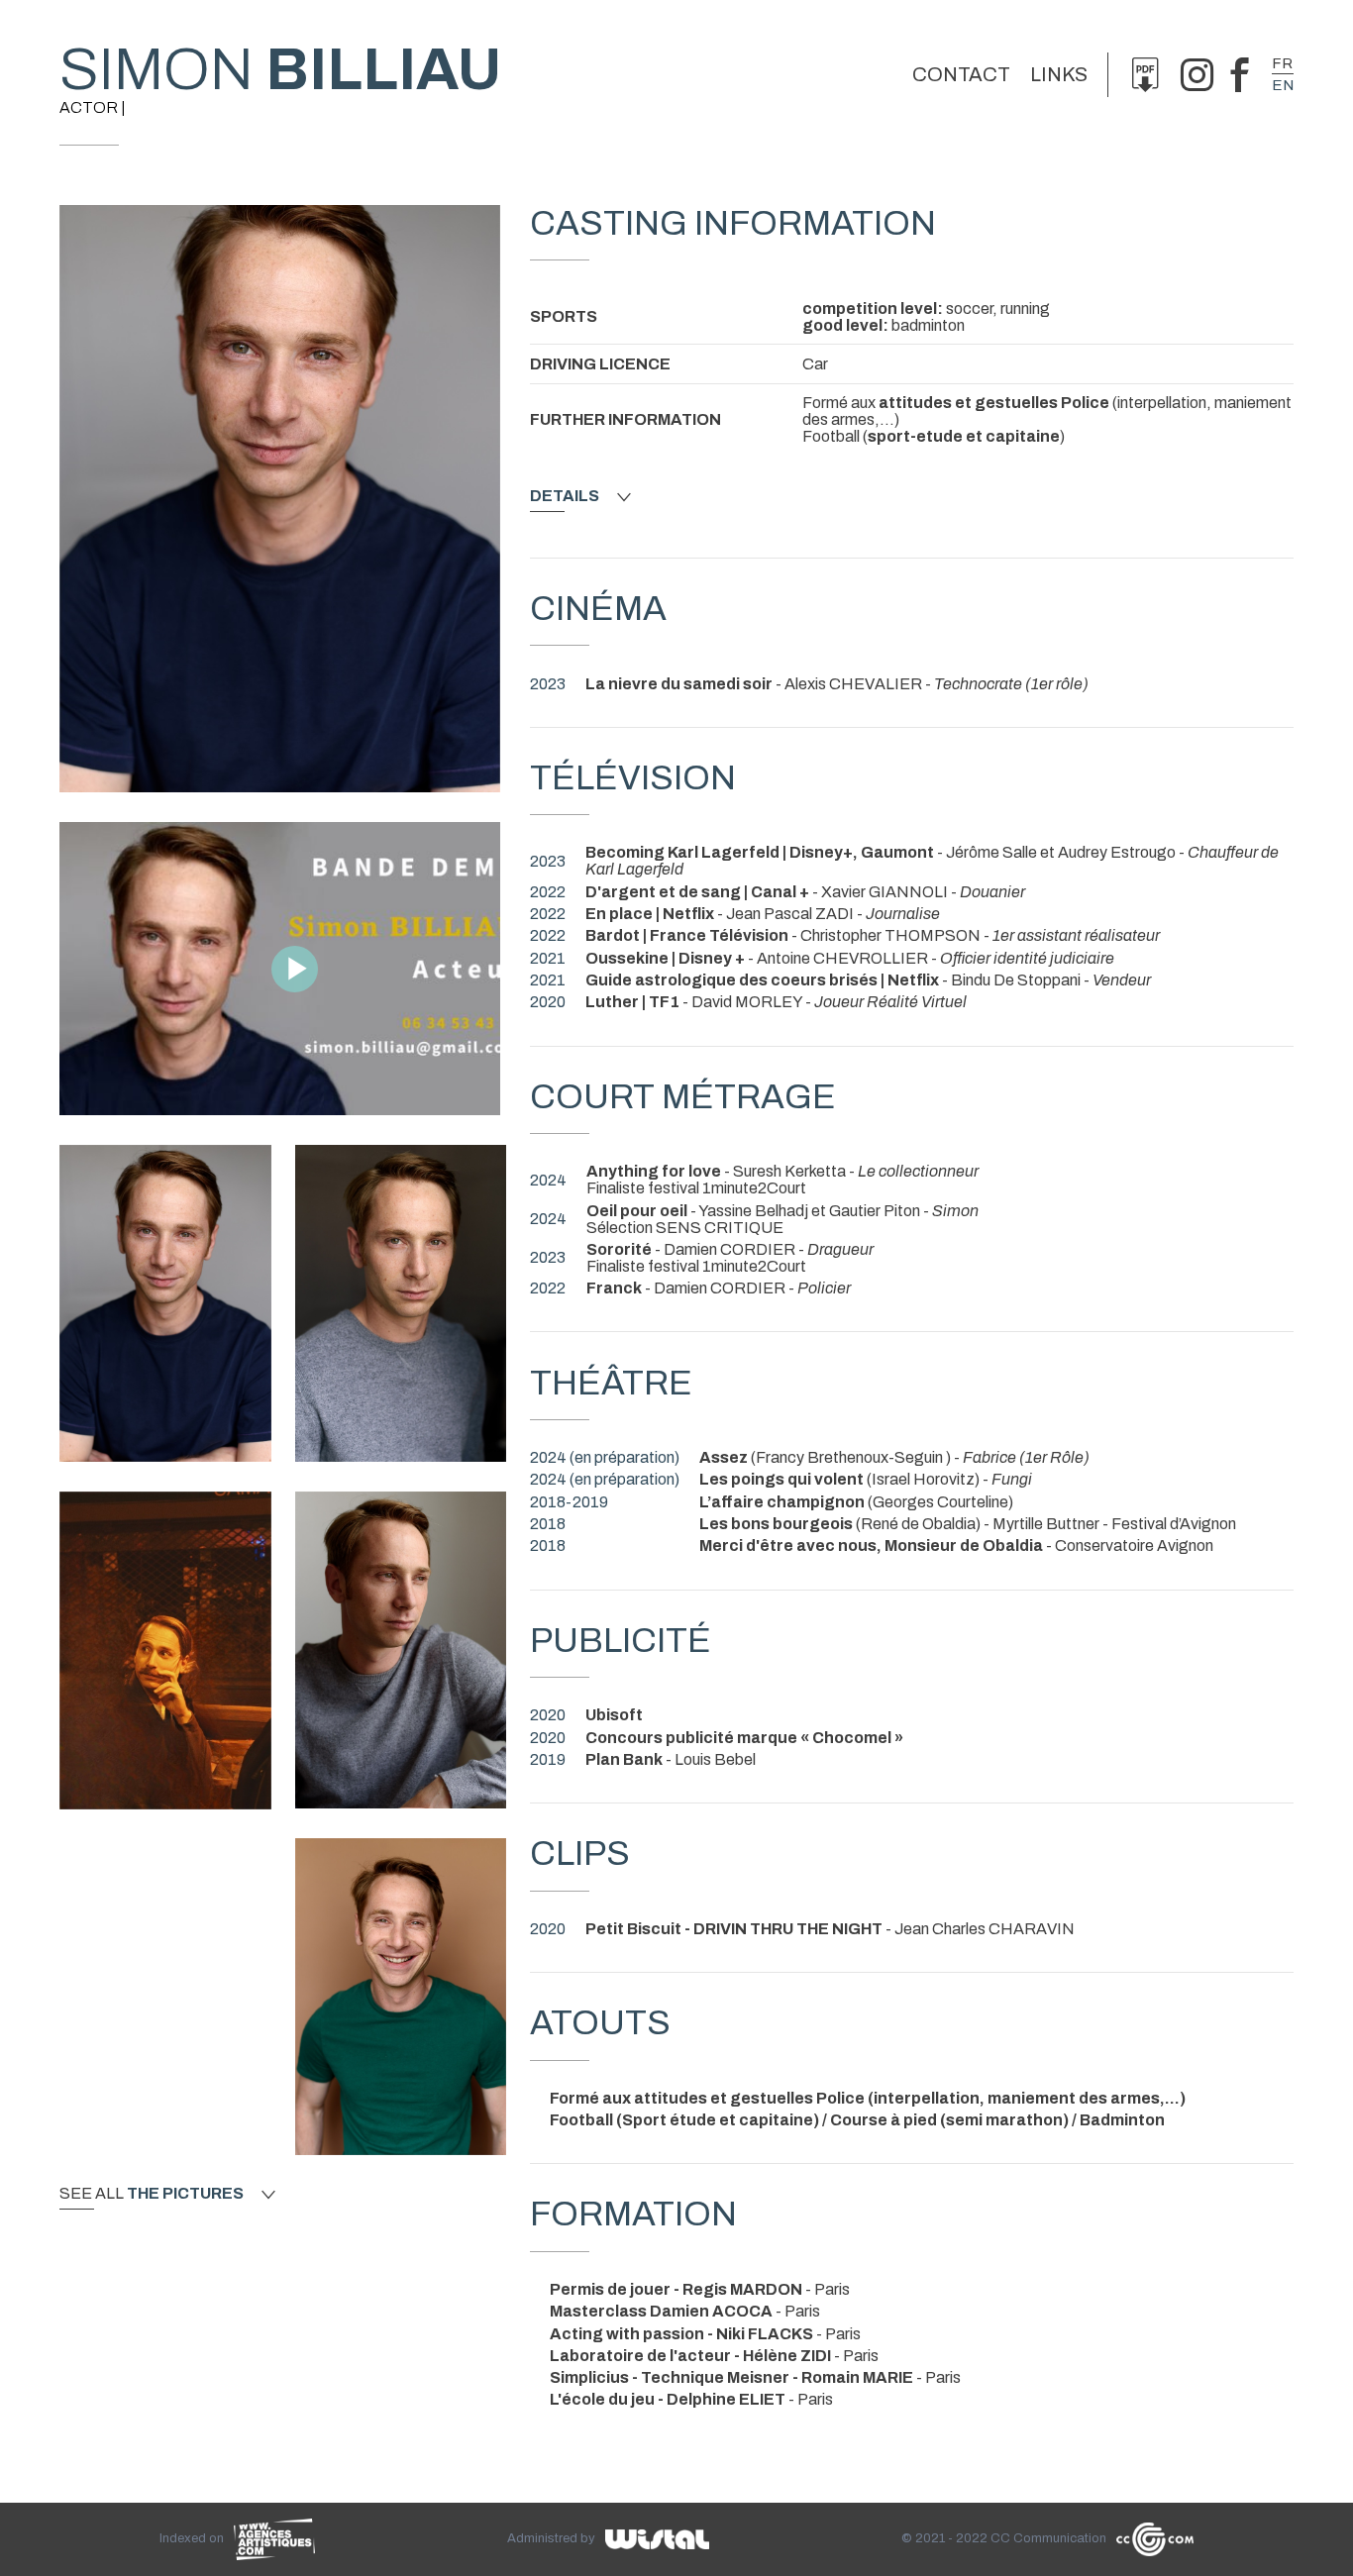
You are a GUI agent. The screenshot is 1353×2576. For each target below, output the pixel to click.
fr (1282, 63)
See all (152, 2194)
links (1059, 74)
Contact (961, 74)
